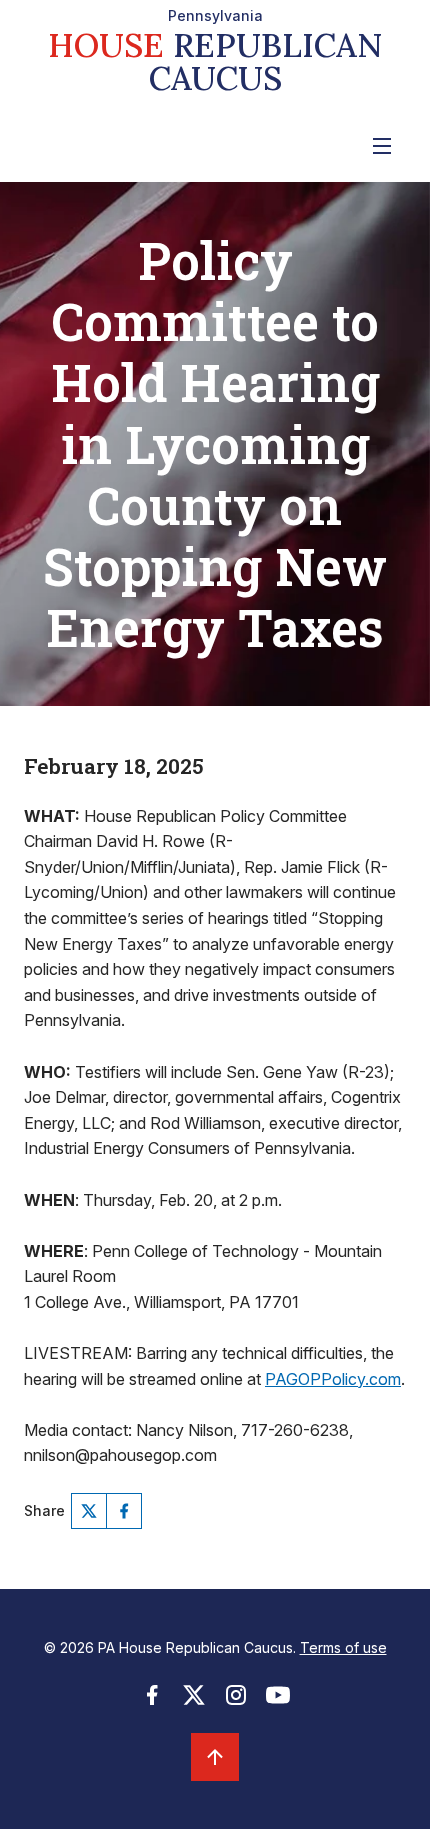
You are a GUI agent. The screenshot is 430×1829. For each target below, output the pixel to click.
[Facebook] (124, 1511)
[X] (89, 1511)
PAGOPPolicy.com (333, 1379)
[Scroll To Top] (215, 1757)
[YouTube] (278, 1701)
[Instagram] (236, 1701)
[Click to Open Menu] (382, 146)
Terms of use (343, 1647)
